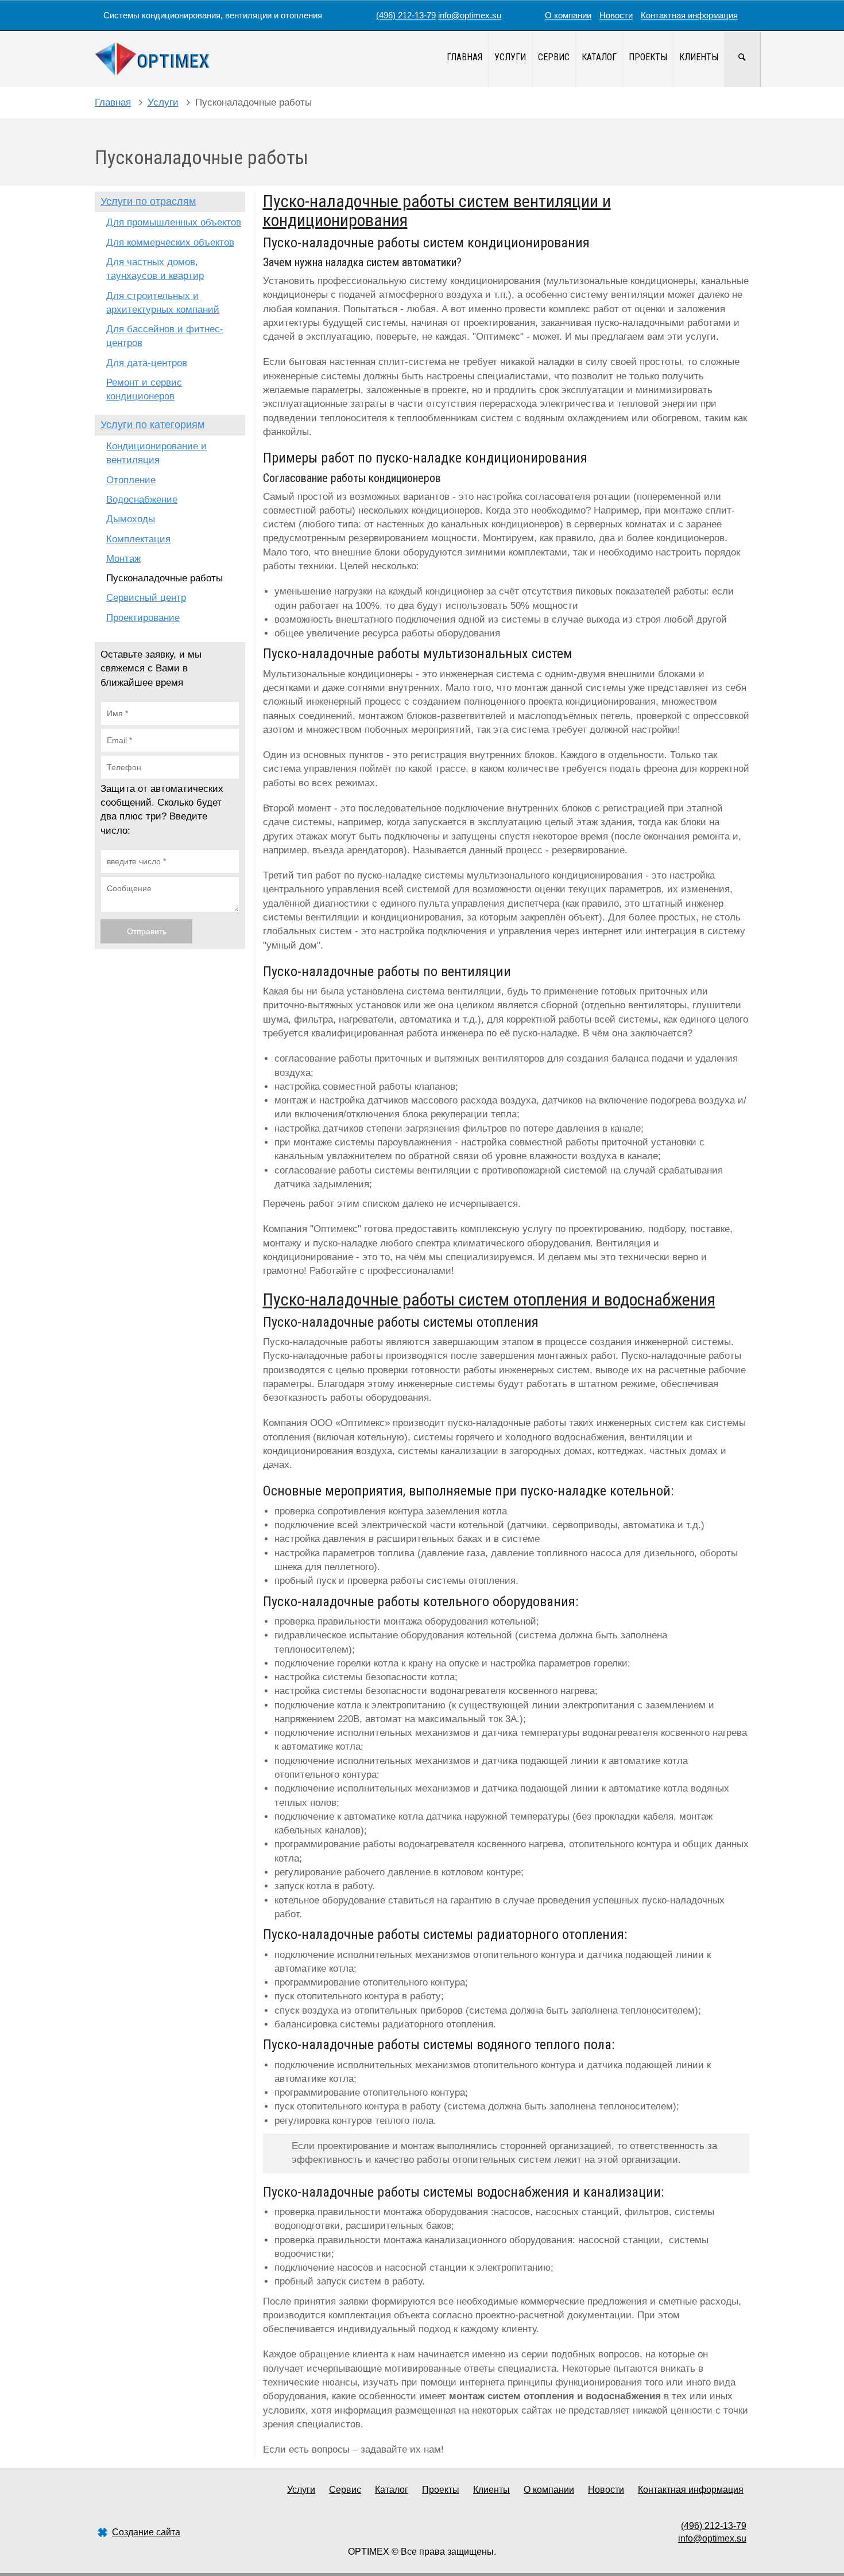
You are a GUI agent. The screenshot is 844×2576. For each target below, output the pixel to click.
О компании (568, 15)
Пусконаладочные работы (164, 578)
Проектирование (143, 618)
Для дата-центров (147, 363)
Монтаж (123, 559)
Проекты (648, 57)
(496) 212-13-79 (406, 15)
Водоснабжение (142, 500)
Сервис (554, 57)
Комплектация (138, 539)
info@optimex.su (470, 15)
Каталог (599, 57)
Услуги (510, 57)
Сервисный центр (146, 598)
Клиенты (699, 57)
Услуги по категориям (152, 425)
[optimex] (152, 59)
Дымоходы (131, 519)
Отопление (131, 480)
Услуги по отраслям (148, 201)
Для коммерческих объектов (170, 242)
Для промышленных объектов (174, 222)
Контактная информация (689, 15)
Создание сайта (146, 2532)
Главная (464, 57)
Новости (616, 15)
